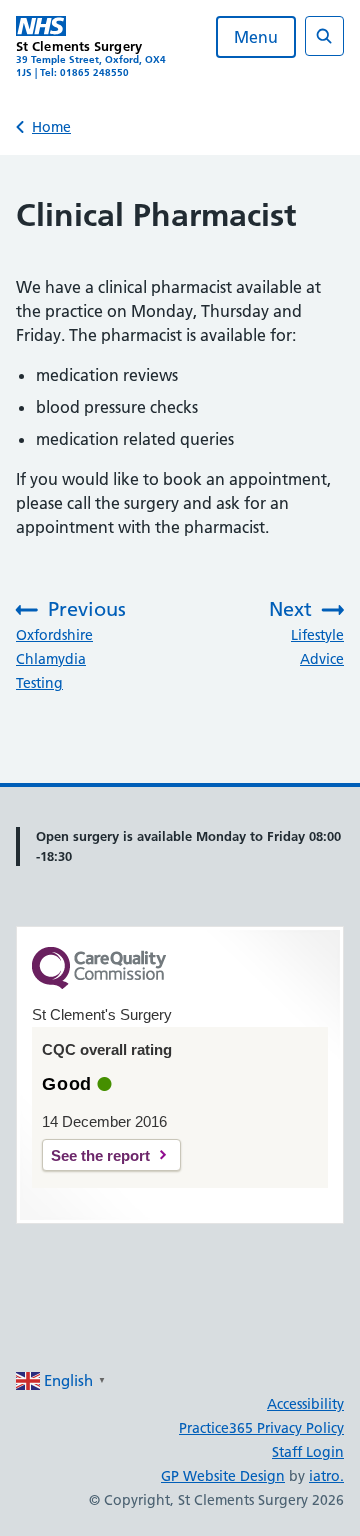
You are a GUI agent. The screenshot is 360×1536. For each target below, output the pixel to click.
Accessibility (305, 1404)
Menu (256, 37)
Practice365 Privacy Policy (261, 1428)
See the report (100, 1155)
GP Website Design (223, 1476)
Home (51, 127)
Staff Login (308, 1452)
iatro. (326, 1476)
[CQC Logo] (99, 984)
